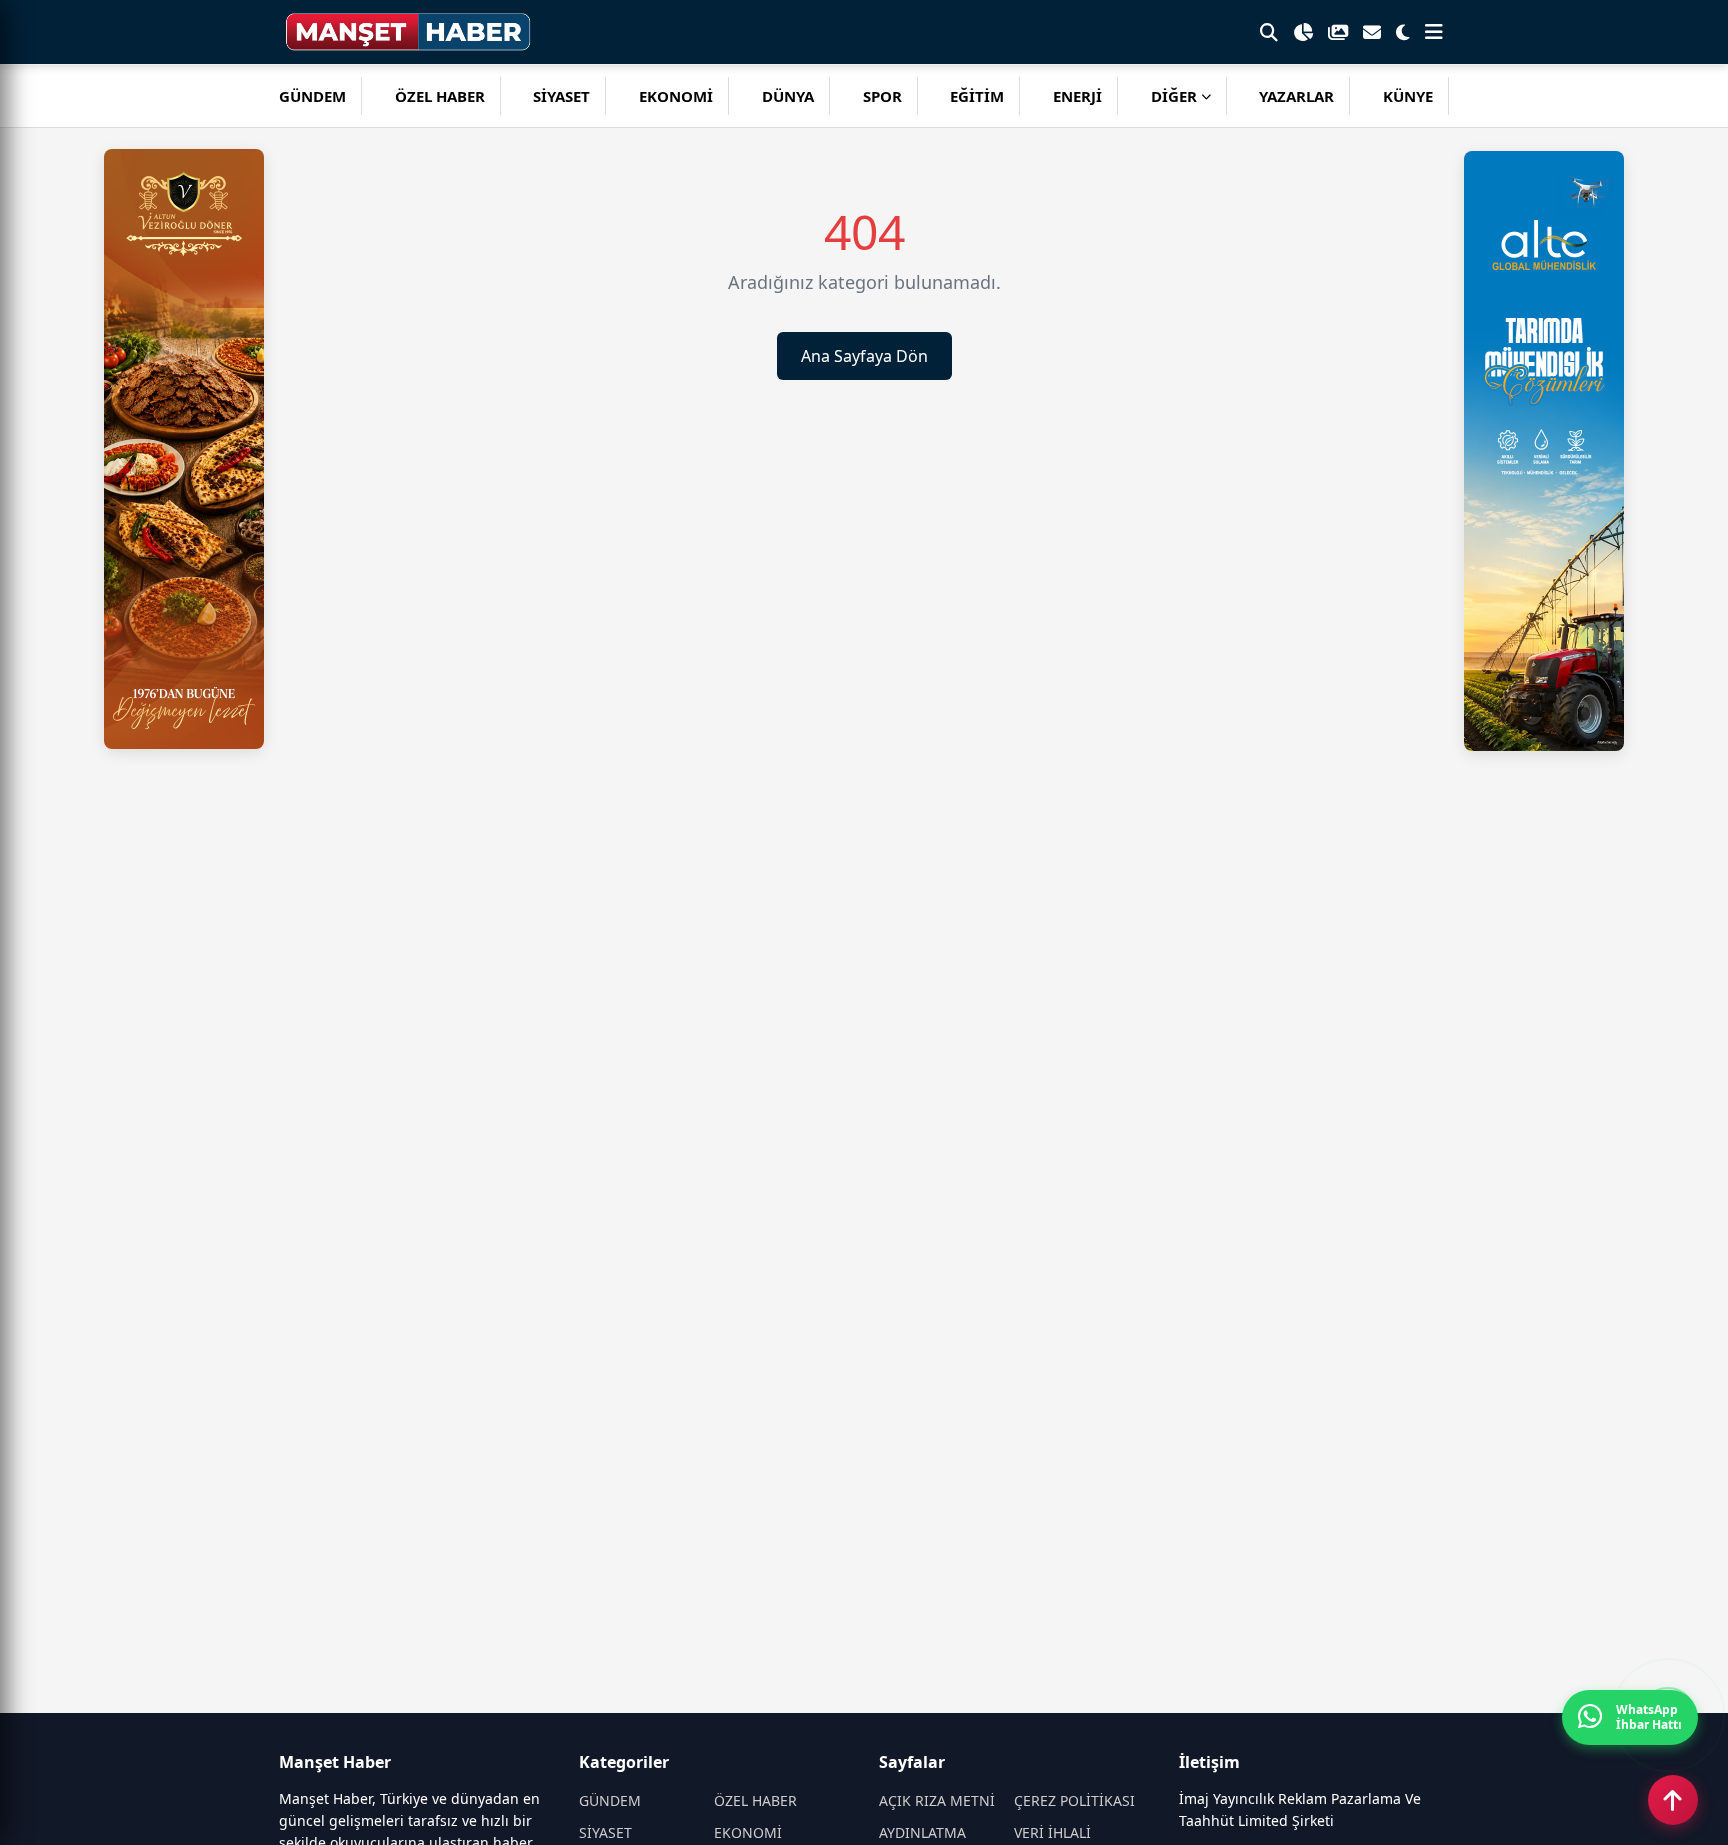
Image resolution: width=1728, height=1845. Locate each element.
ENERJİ (1077, 96)
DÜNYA (788, 96)
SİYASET (561, 96)
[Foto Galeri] (1338, 32)
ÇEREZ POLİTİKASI (1074, 1800)
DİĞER (1174, 96)
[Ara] (1269, 32)
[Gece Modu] (1403, 32)
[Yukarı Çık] (1673, 1800)
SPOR (882, 96)
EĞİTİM (977, 96)
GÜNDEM (312, 96)
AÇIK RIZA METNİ (937, 1800)
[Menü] (1434, 32)
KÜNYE (1408, 96)
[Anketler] (1303, 32)
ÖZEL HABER (440, 96)
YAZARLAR (1296, 96)
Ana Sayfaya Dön (864, 356)
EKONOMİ (676, 96)
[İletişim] (1372, 32)
